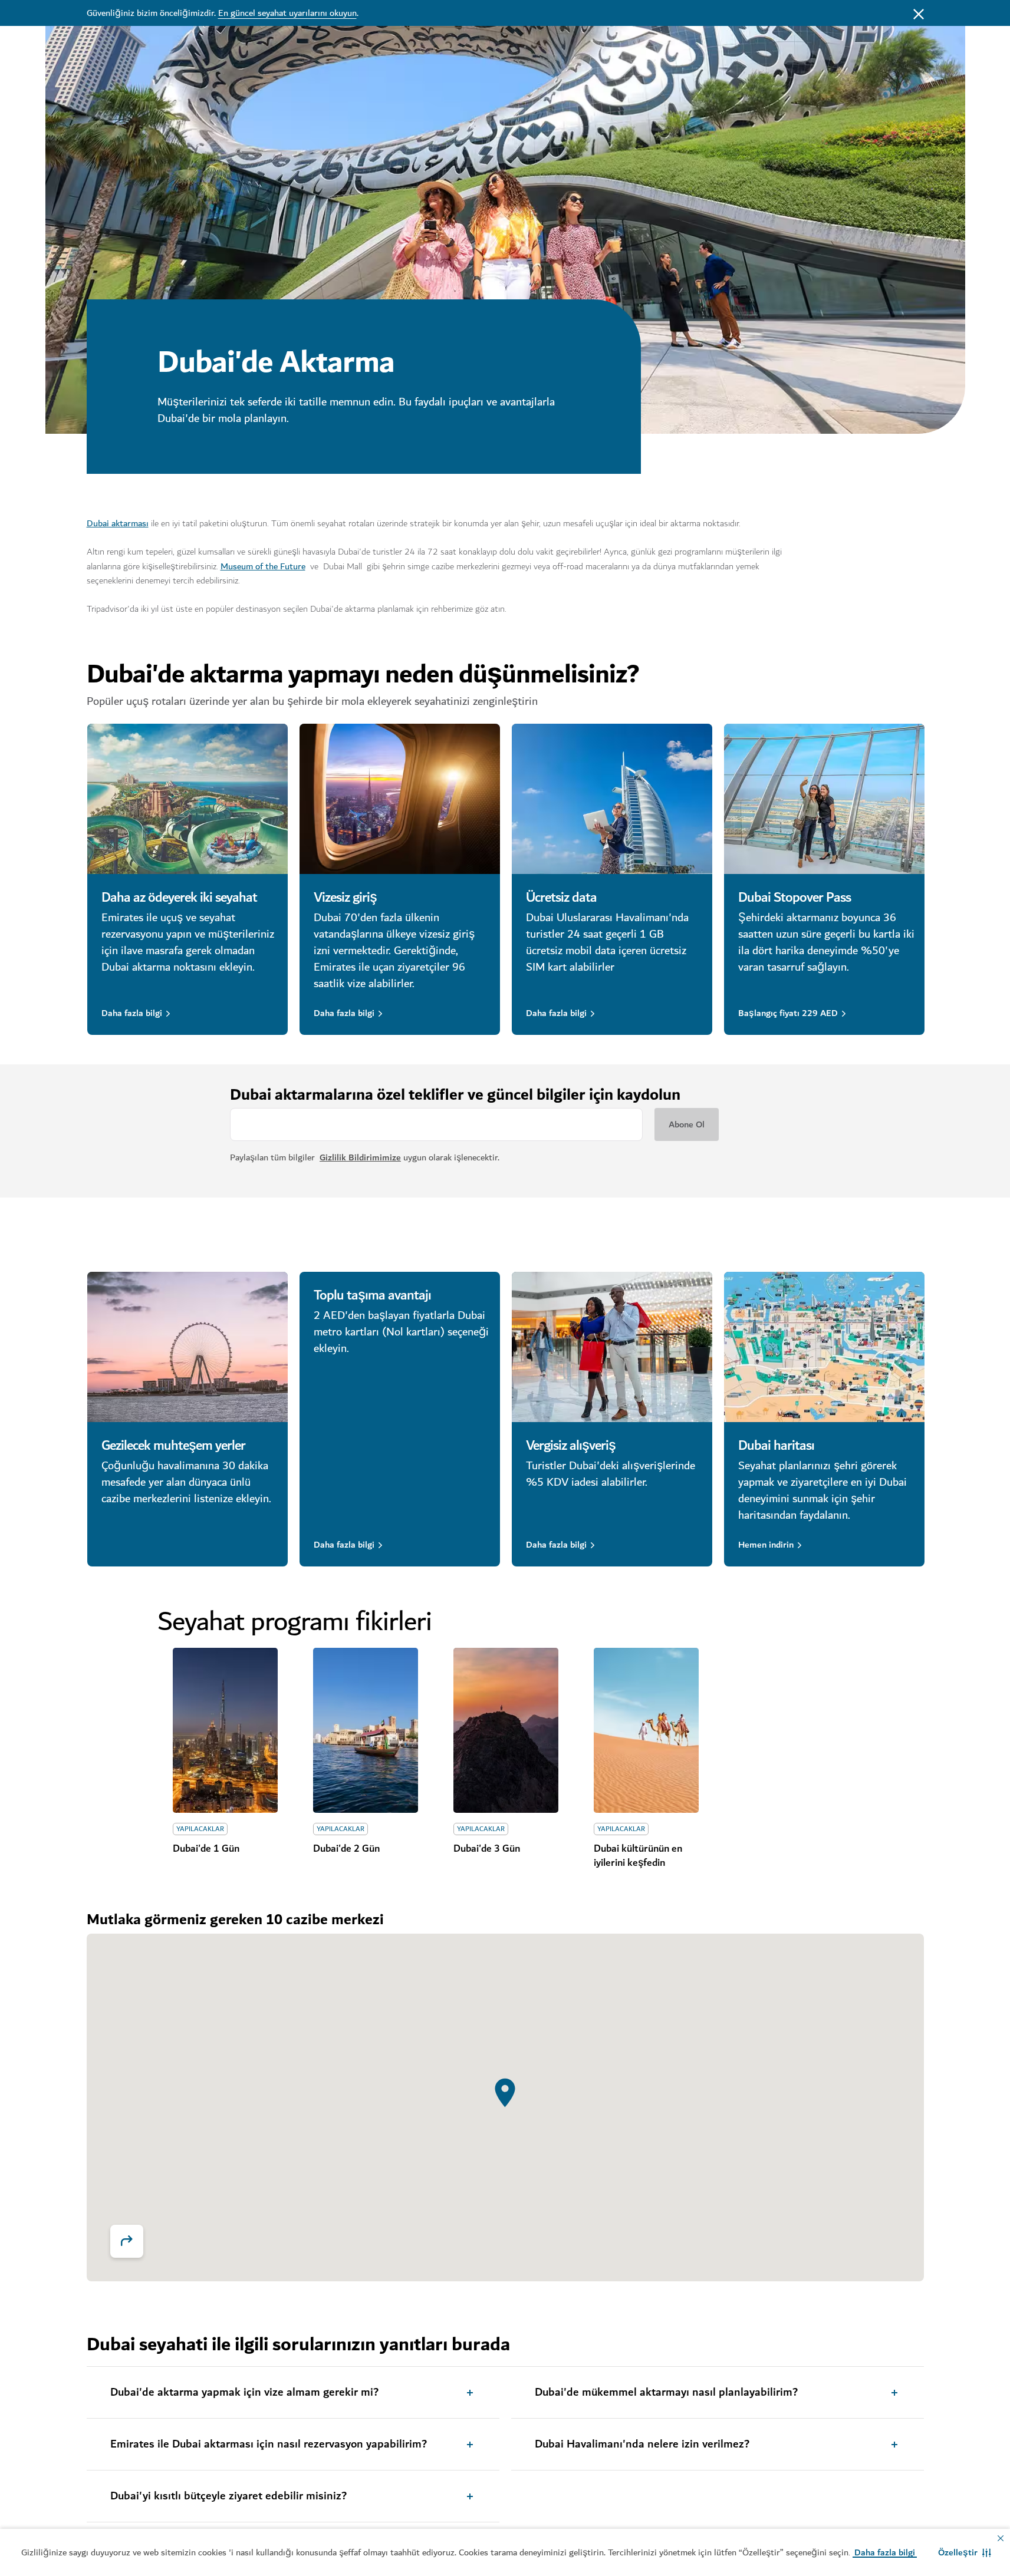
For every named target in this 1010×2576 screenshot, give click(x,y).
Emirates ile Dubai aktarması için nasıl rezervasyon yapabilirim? (269, 2445)
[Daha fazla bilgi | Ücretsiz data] (612, 799)
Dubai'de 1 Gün (206, 1849)
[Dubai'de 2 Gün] (366, 1730)
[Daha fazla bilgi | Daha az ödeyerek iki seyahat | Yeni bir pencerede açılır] (187, 799)
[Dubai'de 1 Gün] (225, 1730)
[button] (965, 2552)
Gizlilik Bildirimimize (360, 1157)
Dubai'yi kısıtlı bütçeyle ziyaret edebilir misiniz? (228, 2496)
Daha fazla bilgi (132, 1013)
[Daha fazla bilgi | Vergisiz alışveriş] (612, 1347)
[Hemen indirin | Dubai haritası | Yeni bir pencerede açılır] (824, 1347)
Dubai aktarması (118, 523)
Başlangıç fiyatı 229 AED (788, 1013)
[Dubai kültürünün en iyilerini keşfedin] (646, 1730)
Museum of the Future (263, 566)
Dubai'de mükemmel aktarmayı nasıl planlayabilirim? (666, 2393)
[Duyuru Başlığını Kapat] (919, 13)
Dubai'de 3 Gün (487, 1849)
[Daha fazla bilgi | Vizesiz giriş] (400, 799)
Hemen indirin (766, 1545)
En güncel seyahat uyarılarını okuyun (287, 13)
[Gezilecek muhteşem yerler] (187, 1347)
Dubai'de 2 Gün (346, 1849)
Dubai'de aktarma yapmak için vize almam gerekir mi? (244, 2393)
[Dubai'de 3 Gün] (506, 1730)
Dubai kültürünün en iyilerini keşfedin (638, 1856)
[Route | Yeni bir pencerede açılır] (127, 2241)
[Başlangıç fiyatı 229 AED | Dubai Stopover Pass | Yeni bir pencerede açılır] (824, 799)
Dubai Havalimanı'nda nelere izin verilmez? (642, 2445)
